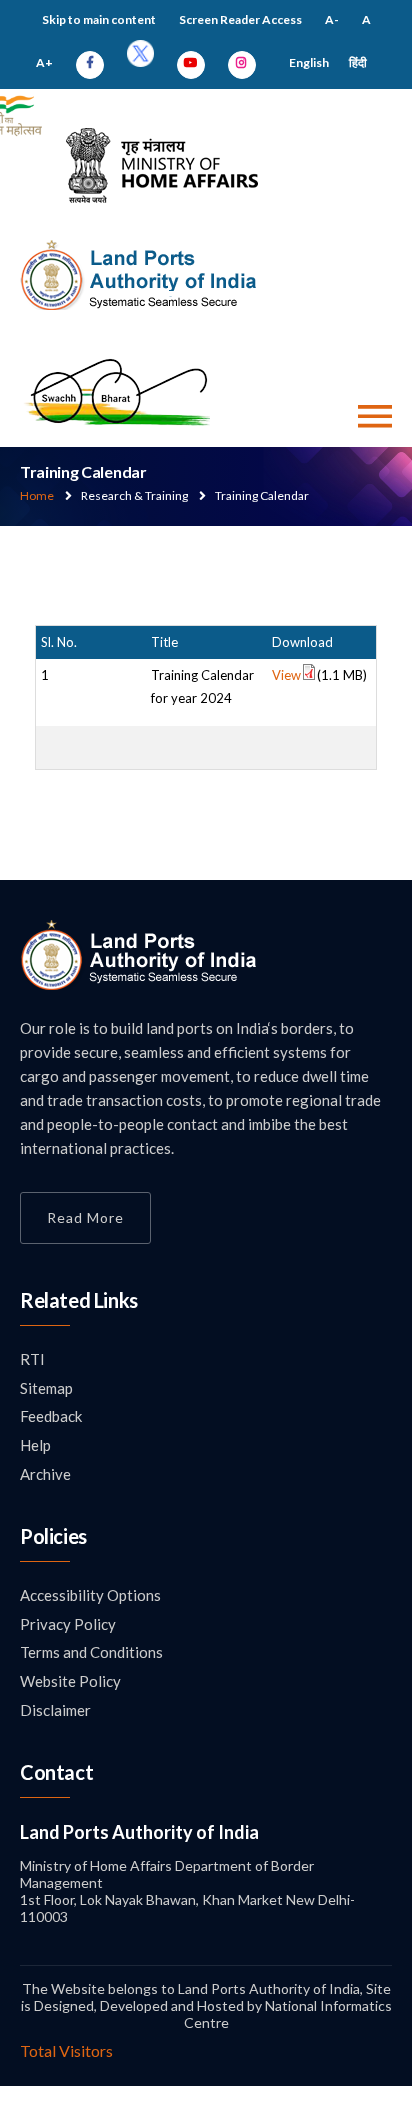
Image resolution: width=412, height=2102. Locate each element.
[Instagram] (242, 62)
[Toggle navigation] (375, 416)
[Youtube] (191, 62)
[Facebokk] (90, 62)
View (286, 675)
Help (35, 1445)
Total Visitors (66, 2050)
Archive (45, 1474)
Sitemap (46, 1388)
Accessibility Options (90, 1595)
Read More (85, 1217)
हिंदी (358, 62)
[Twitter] (140, 62)
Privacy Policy (68, 1624)
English (309, 62)
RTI (32, 1359)
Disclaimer (55, 1710)
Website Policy (70, 1681)
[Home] (139, 984)
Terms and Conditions (91, 1652)
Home (37, 495)
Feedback (51, 1416)
